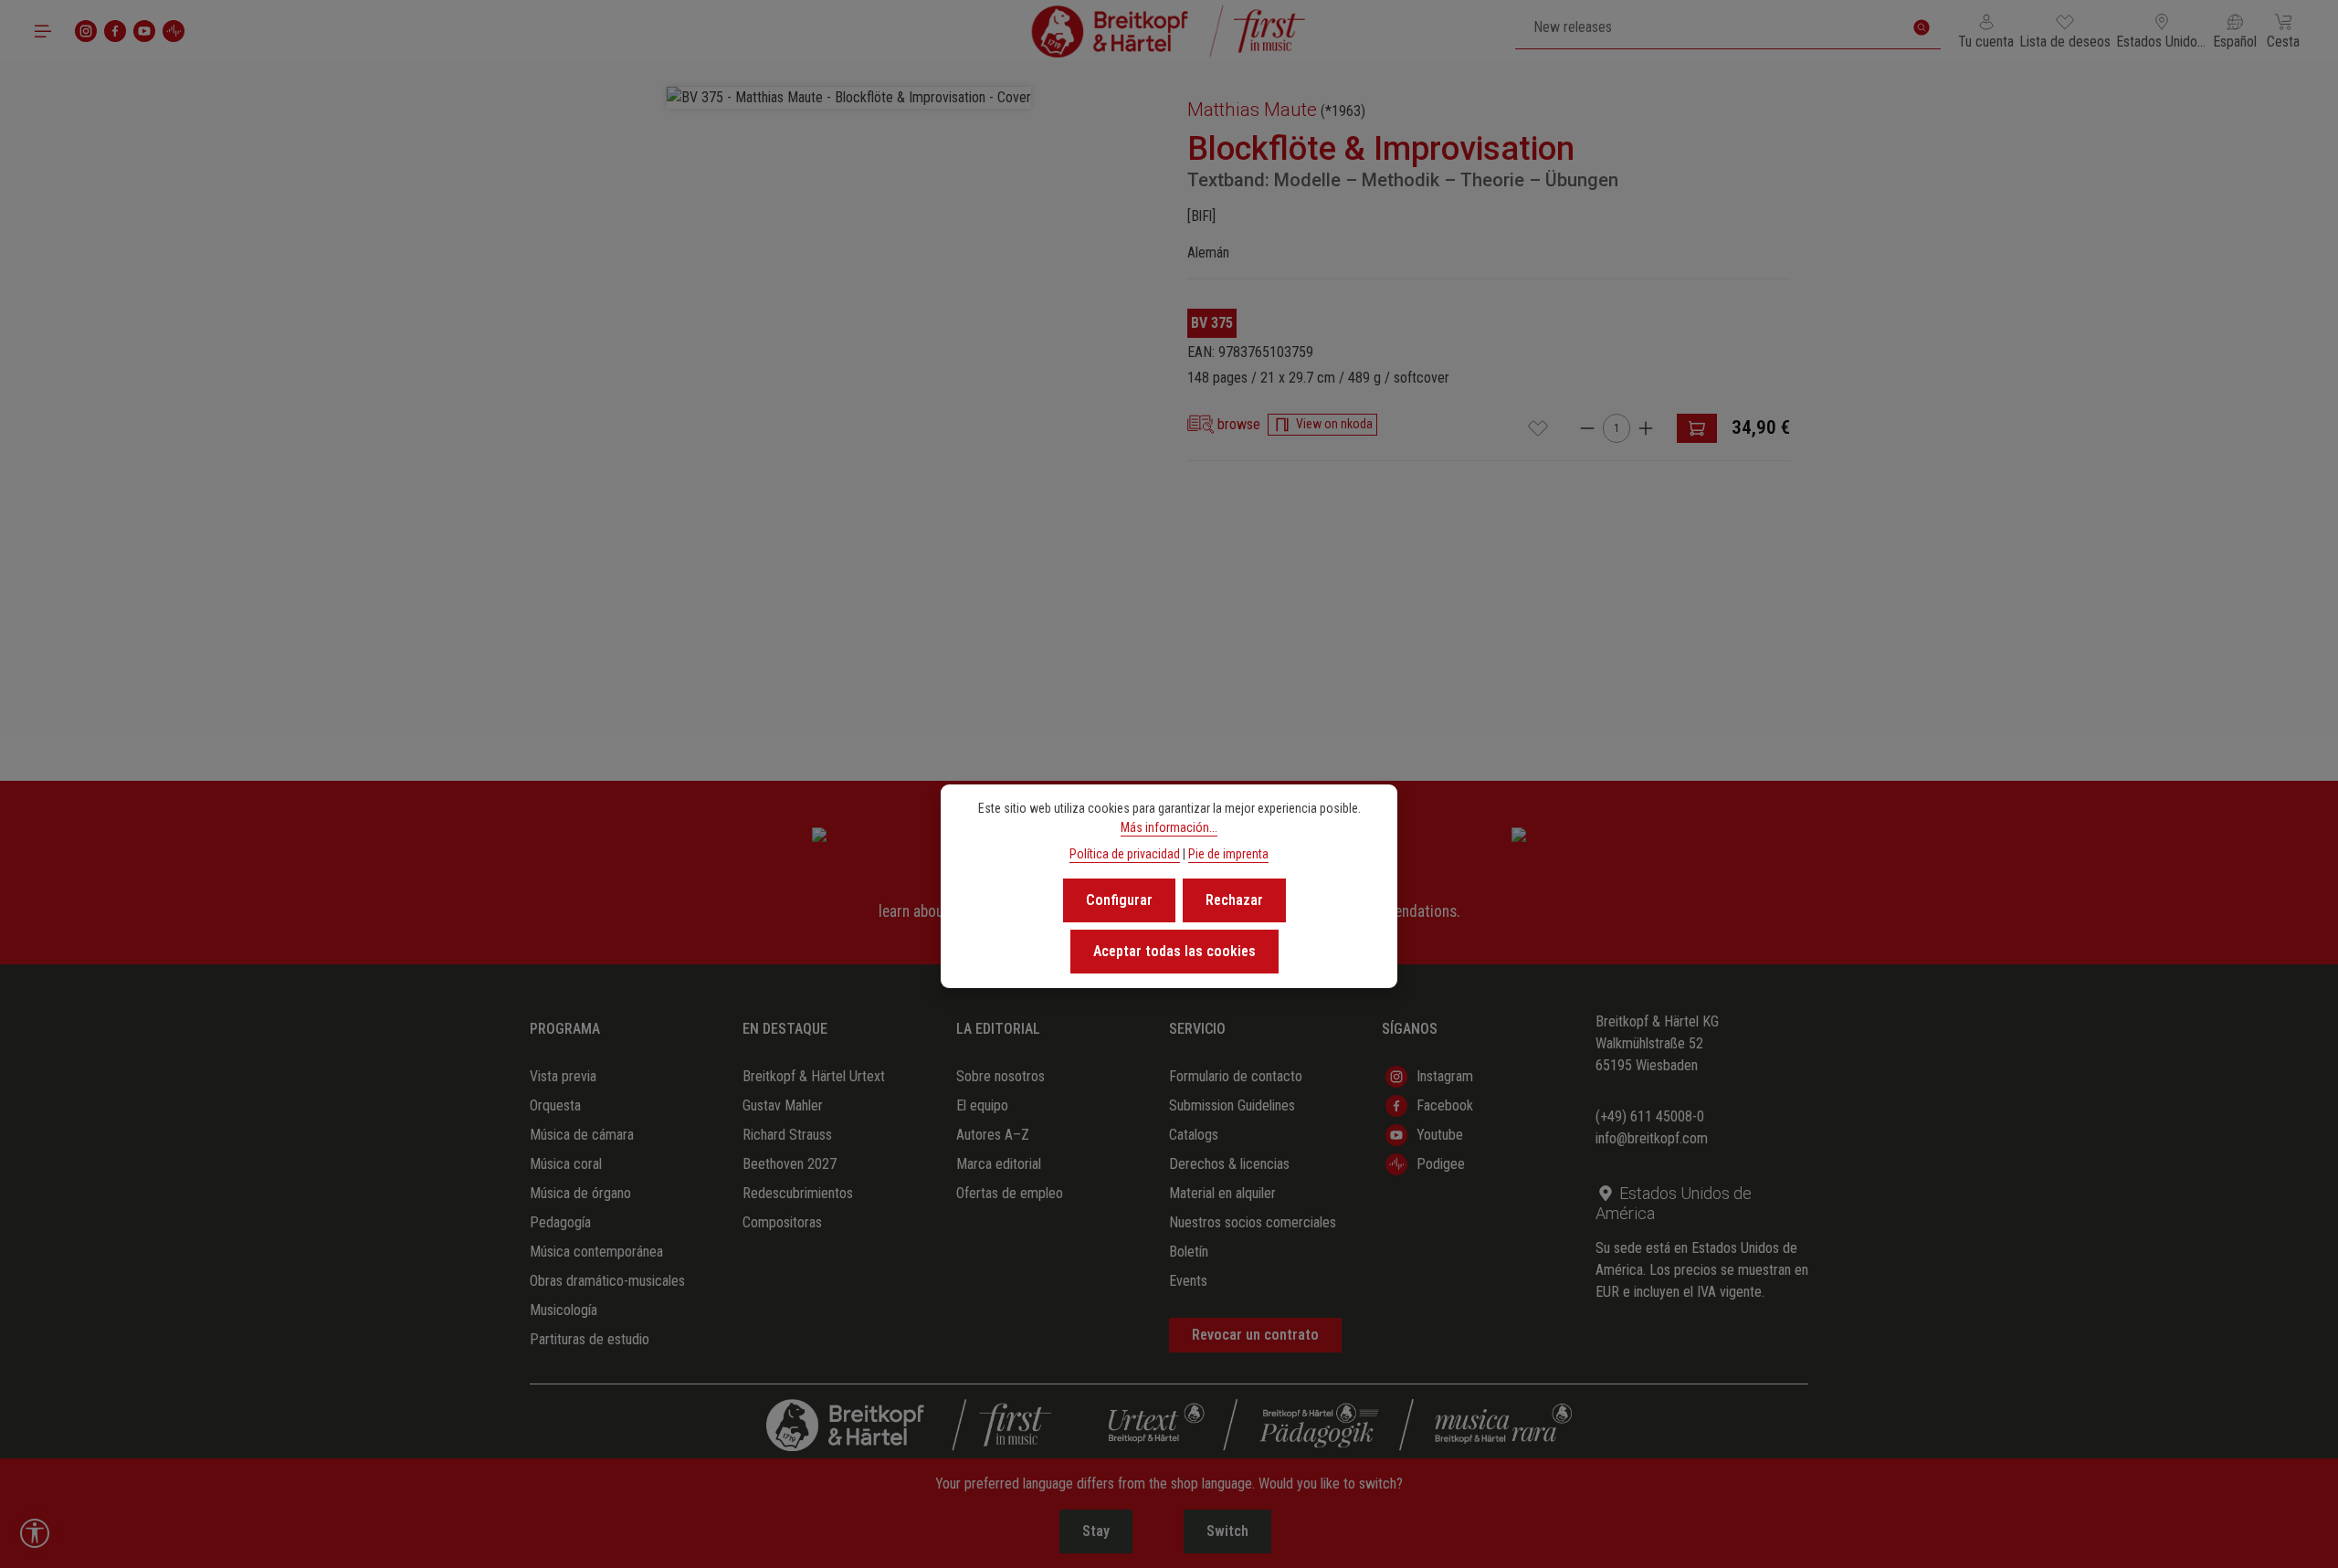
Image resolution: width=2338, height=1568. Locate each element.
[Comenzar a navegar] (43, 31)
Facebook (1445, 1105)
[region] (849, 381)
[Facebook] (115, 31)
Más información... (1169, 827)
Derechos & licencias (1229, 1164)
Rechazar (1234, 900)
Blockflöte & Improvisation (1381, 149)
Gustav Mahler (783, 1105)
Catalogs (1194, 1135)
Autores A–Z (993, 1135)
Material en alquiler (1222, 1193)
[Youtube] (144, 31)
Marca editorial (999, 1164)
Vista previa (563, 1076)
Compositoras (782, 1222)
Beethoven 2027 (790, 1164)
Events (1188, 1281)
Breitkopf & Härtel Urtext (814, 1076)
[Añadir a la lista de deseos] (1538, 428)
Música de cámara (582, 1135)
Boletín (1189, 1252)
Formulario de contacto (1236, 1076)
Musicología (563, 1310)
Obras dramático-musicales (607, 1281)
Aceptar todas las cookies (1174, 951)
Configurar (1119, 900)
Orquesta (555, 1105)
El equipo (982, 1105)
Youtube (1440, 1135)
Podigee (1441, 1164)
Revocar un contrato (1255, 1335)
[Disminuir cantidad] (1587, 428)
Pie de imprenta (1228, 854)
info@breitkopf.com (1652, 1138)
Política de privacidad (1125, 854)
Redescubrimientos (798, 1193)
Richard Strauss (787, 1135)
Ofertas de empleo (1010, 1193)
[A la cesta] (1697, 428)
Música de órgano (580, 1193)
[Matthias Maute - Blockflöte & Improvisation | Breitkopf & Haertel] (849, 98)
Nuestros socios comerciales (1253, 1222)
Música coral (566, 1164)
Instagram (1445, 1076)
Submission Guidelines (1232, 1105)
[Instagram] (86, 31)
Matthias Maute (1252, 110)
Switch (1227, 1531)
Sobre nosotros (1000, 1076)
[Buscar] (1922, 27)
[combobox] (1709, 27)
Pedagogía (560, 1222)
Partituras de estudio (590, 1339)
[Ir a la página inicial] (1169, 31)
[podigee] (174, 31)
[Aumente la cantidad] (1646, 428)
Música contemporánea (596, 1252)
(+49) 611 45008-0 (1650, 1116)
